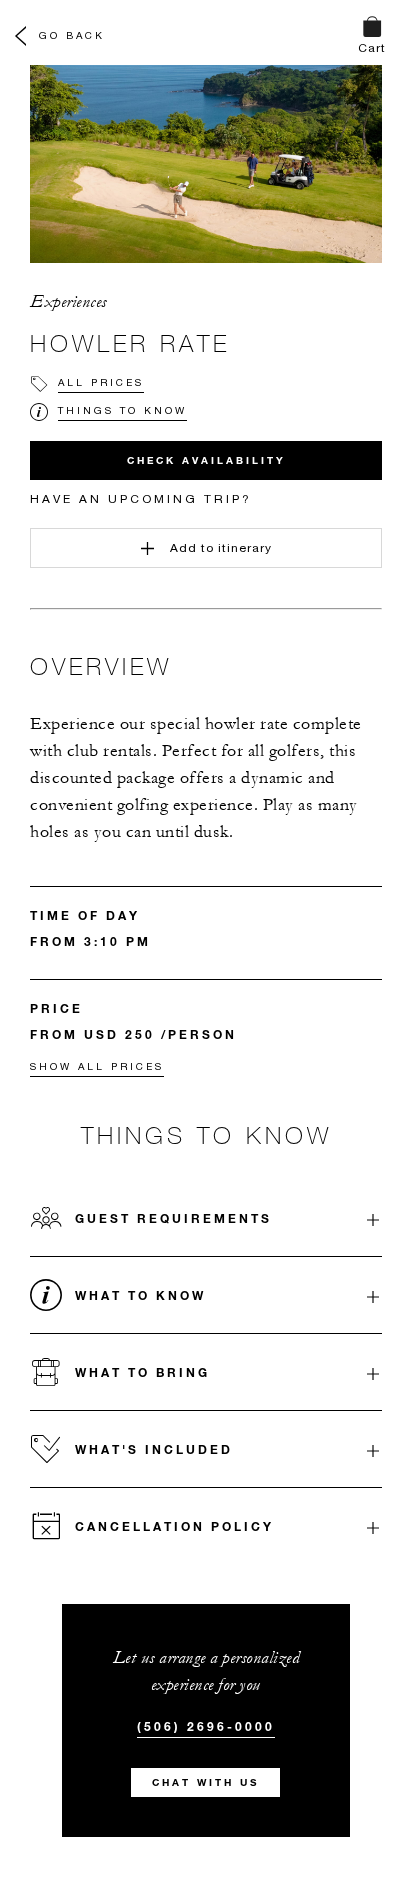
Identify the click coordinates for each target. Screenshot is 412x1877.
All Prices (101, 382)
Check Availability (206, 460)
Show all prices (97, 1066)
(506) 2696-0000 (206, 1726)
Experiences (68, 302)
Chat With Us (205, 1782)
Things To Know (122, 410)
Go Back (72, 35)
